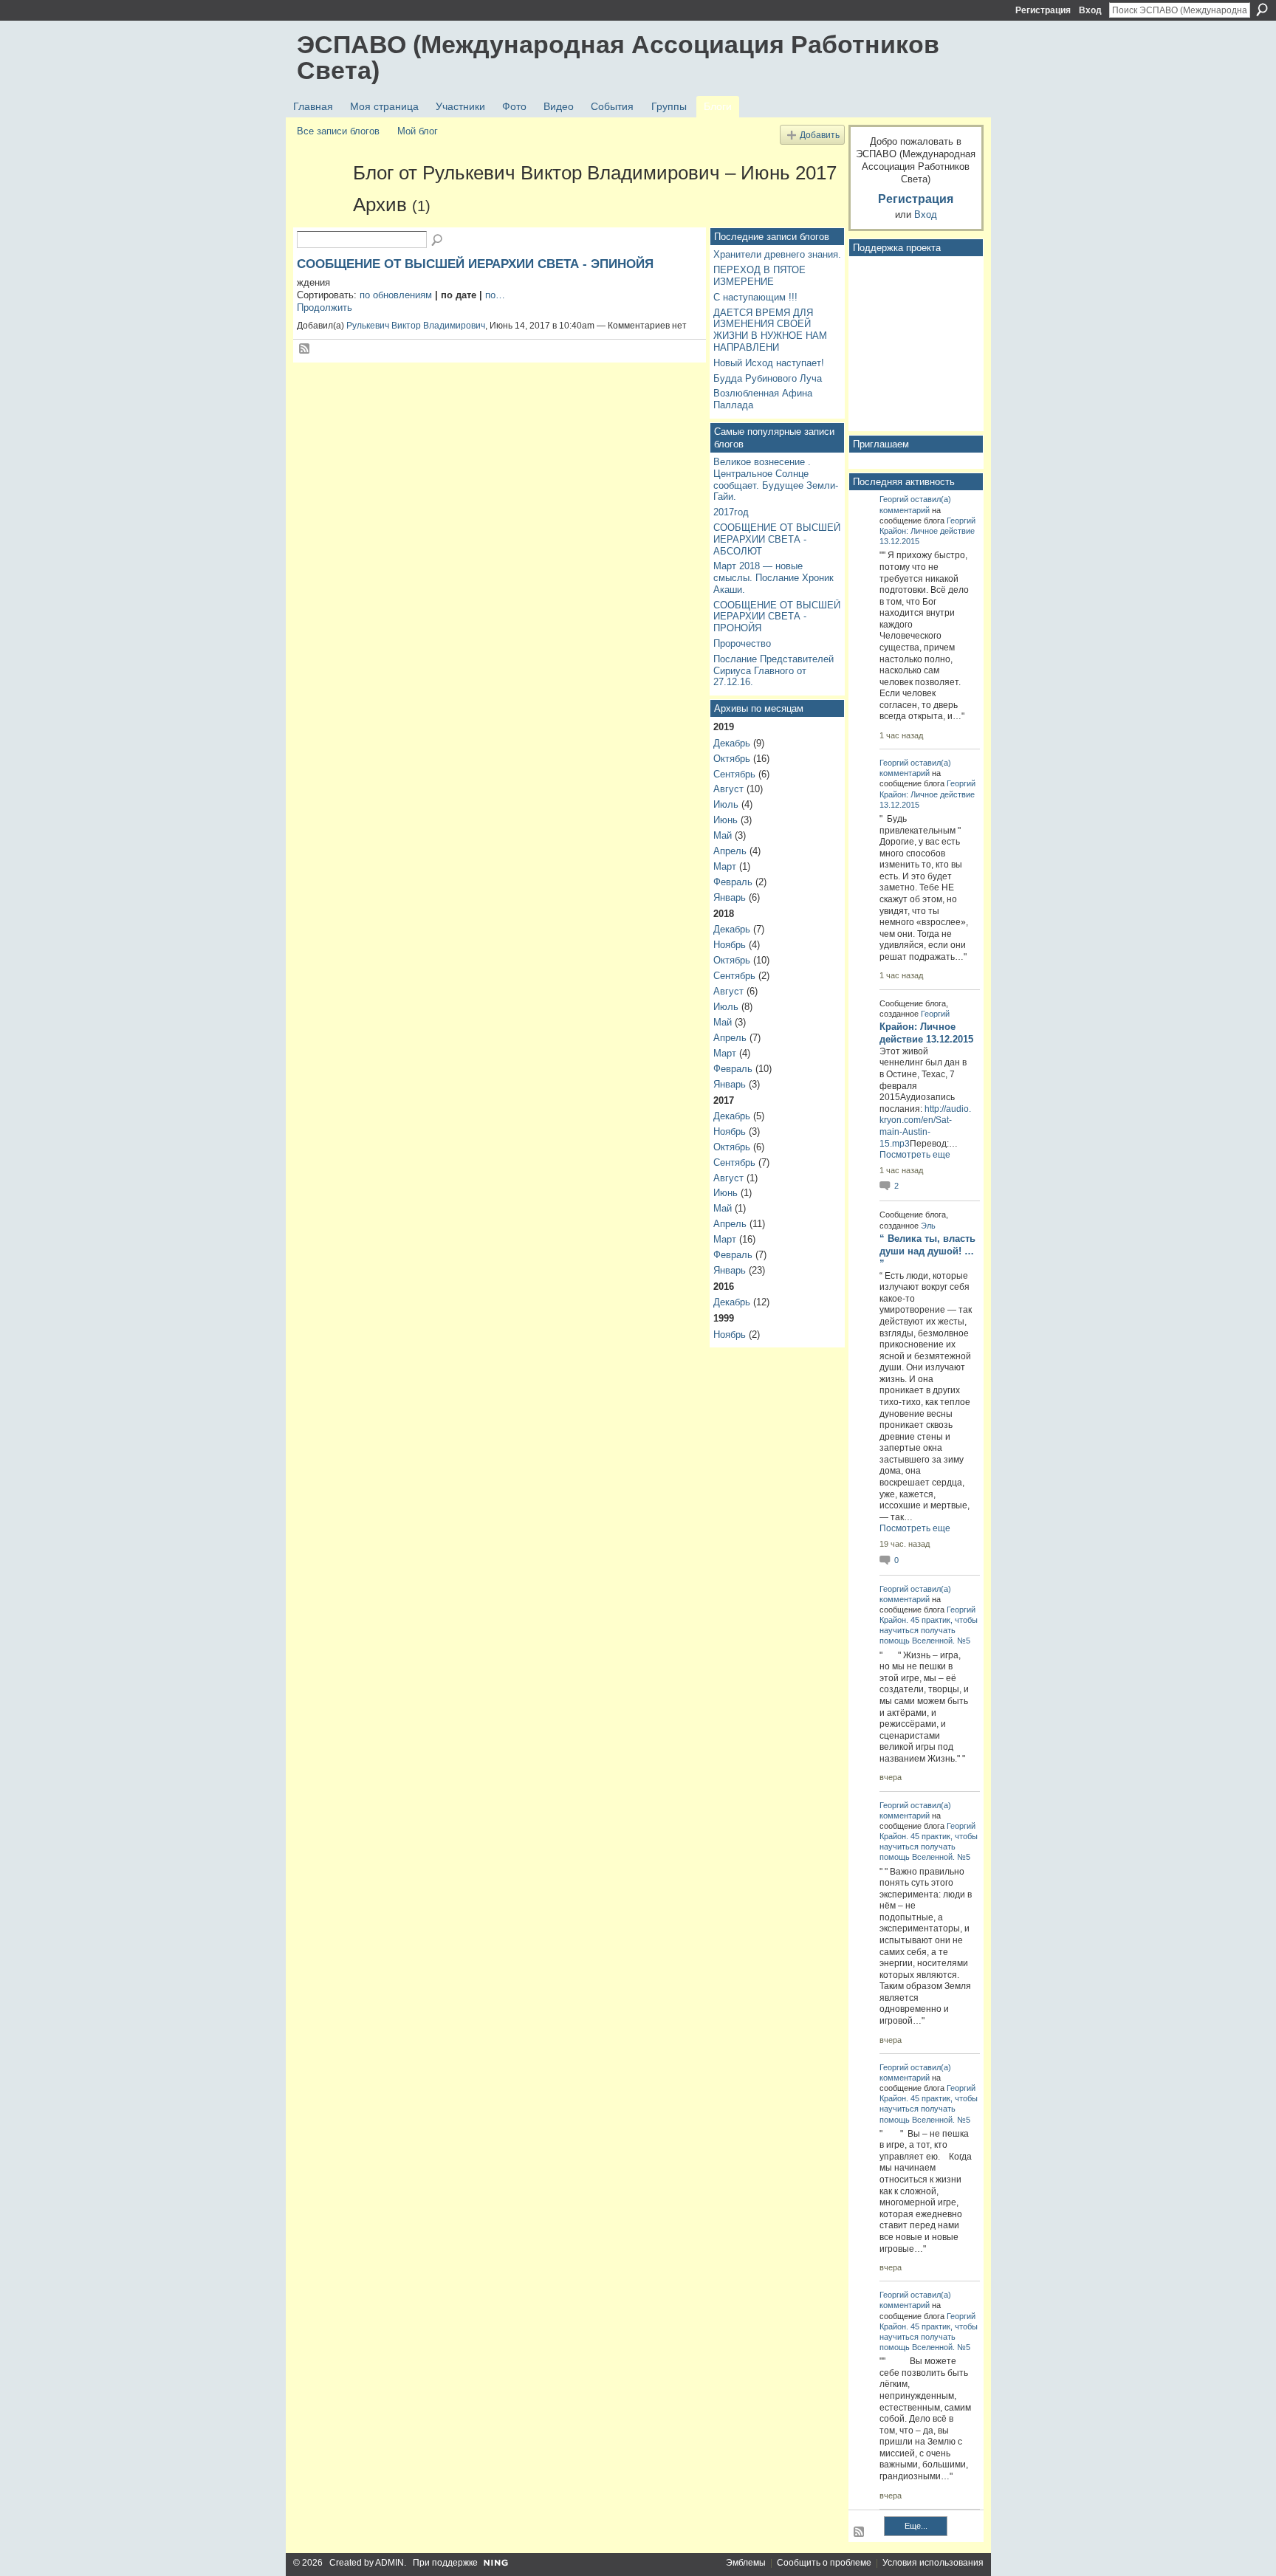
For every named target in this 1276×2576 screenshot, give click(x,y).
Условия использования (933, 2563)
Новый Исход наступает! (769, 363)
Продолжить (325, 308)
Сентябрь (734, 774)
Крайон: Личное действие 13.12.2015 (926, 1033)
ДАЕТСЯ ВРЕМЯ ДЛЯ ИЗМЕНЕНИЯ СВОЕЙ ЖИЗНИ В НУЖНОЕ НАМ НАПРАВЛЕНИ (770, 330)
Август (728, 789)
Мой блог (418, 131)
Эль (928, 1226)
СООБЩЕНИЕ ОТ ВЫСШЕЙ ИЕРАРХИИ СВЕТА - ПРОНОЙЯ (777, 616)
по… (495, 295)
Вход (1090, 10)
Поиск (1262, 10)
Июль (726, 804)
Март (725, 866)
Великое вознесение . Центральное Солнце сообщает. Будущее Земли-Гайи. (776, 479)
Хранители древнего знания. (777, 254)
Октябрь (732, 759)
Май (723, 835)
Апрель (730, 851)
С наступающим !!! (755, 297)
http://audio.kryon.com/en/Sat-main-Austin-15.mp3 (925, 1126)
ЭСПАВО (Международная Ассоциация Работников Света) (618, 57)
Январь (730, 897)
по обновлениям (396, 295)
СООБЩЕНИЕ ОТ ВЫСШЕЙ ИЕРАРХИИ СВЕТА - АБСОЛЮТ (777, 539)
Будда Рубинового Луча (768, 378)
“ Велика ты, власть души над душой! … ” (927, 1251)
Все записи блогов (338, 131)
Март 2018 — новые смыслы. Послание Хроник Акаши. (774, 577)
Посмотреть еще (915, 1155)
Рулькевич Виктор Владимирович (416, 326)
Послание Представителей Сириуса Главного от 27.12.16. (774, 670)
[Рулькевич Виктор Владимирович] (320, 199)
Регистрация (1043, 10)
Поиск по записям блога (438, 241)
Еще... (916, 2526)
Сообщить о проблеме (824, 2563)
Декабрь (732, 743)
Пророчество (742, 643)
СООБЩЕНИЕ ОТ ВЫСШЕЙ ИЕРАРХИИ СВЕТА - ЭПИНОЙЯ (475, 264)
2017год (731, 512)
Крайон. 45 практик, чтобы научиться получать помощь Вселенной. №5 (929, 1630)
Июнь (726, 820)
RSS (305, 349)
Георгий (894, 499)
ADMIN (390, 2563)
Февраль (733, 882)
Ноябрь (730, 945)
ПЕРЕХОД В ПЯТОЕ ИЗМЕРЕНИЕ (759, 276)
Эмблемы (746, 2563)
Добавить (820, 135)
